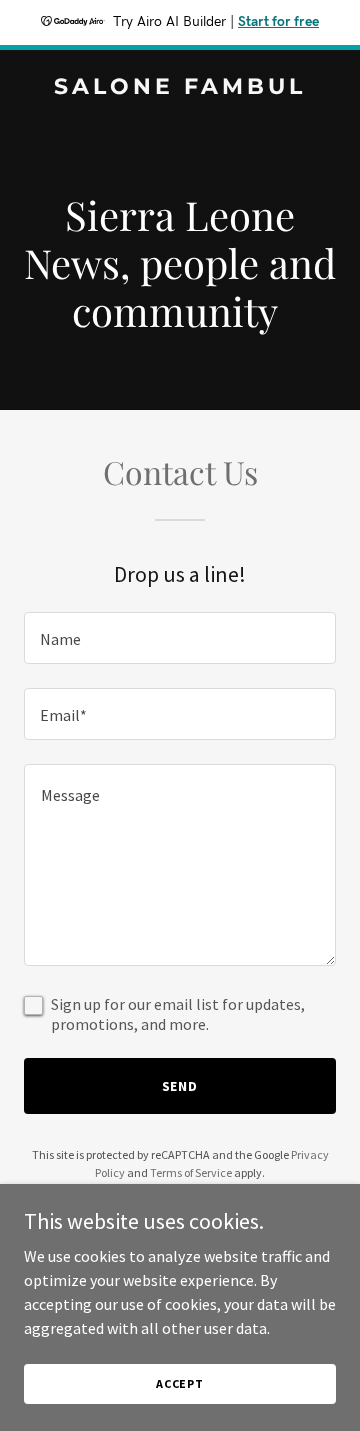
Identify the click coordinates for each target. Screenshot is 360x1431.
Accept (180, 1383)
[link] (180, 88)
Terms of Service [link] (191, 1172)
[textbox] (180, 638)
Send (180, 1086)
